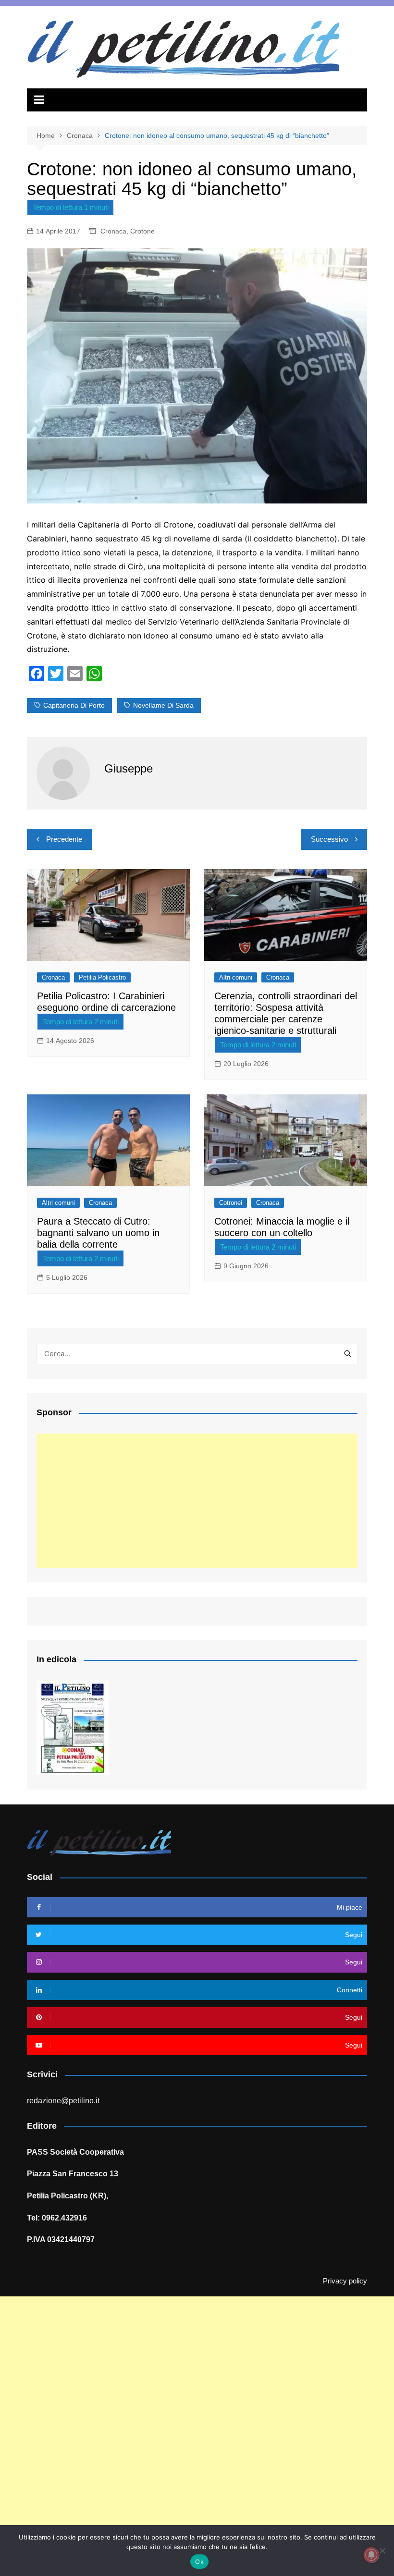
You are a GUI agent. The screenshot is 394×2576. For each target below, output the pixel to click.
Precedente (64, 839)
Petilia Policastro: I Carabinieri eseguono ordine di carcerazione (106, 1002)
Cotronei (231, 1203)
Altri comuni (236, 977)
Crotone (142, 231)
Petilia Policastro (102, 977)
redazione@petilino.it (63, 2101)
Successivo (329, 839)
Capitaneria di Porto (74, 705)
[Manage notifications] (371, 2555)
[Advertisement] (197, 1501)
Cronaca (113, 231)
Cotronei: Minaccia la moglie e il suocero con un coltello (282, 1227)
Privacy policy (345, 2281)
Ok (199, 2562)
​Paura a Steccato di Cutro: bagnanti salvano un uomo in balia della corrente (98, 1233)
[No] (382, 2551)
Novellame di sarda (163, 705)
